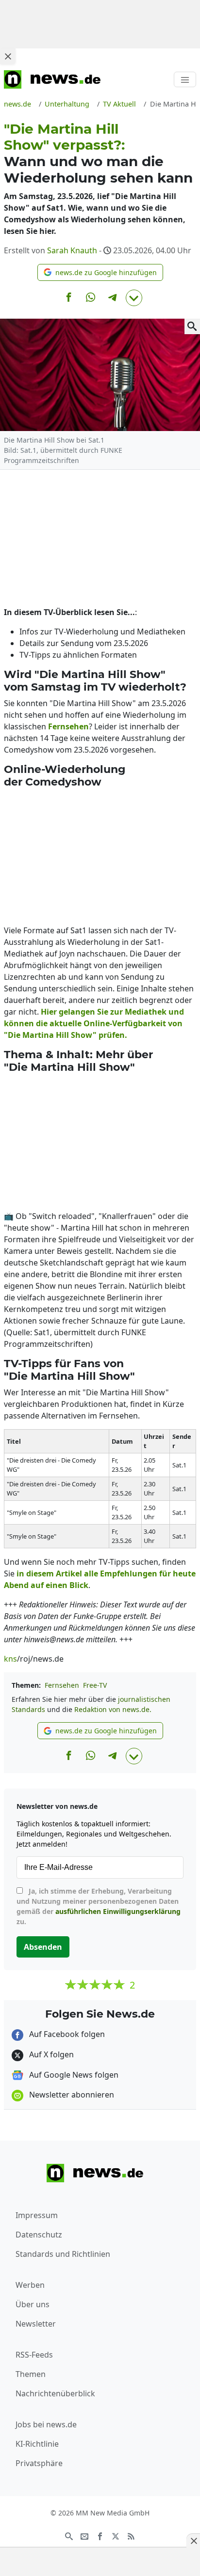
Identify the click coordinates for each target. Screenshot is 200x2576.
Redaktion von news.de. (113, 1709)
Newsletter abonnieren (71, 2095)
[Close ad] (8, 56)
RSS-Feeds (34, 2355)
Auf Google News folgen (73, 2075)
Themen (31, 2374)
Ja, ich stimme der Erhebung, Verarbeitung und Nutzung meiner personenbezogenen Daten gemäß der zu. (99, 1906)
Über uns (33, 2304)
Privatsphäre (39, 2463)
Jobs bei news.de (46, 2424)
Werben (30, 2285)
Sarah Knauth (72, 250)
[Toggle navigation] (185, 79)
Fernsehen (62, 1685)
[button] (100, 272)
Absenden (43, 1947)
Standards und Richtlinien (63, 2254)
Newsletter (36, 2324)
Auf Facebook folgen (66, 2034)
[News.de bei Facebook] (100, 2535)
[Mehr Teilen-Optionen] (134, 298)
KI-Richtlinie (37, 2444)
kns (10, 1659)
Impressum (37, 2215)
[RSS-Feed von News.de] (131, 2535)
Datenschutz (39, 2235)
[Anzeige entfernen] (193, 2541)
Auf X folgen (50, 2054)
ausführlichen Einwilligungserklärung (118, 1911)
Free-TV (95, 1685)
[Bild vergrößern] (192, 326)
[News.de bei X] (116, 2535)
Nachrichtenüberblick (55, 2393)
